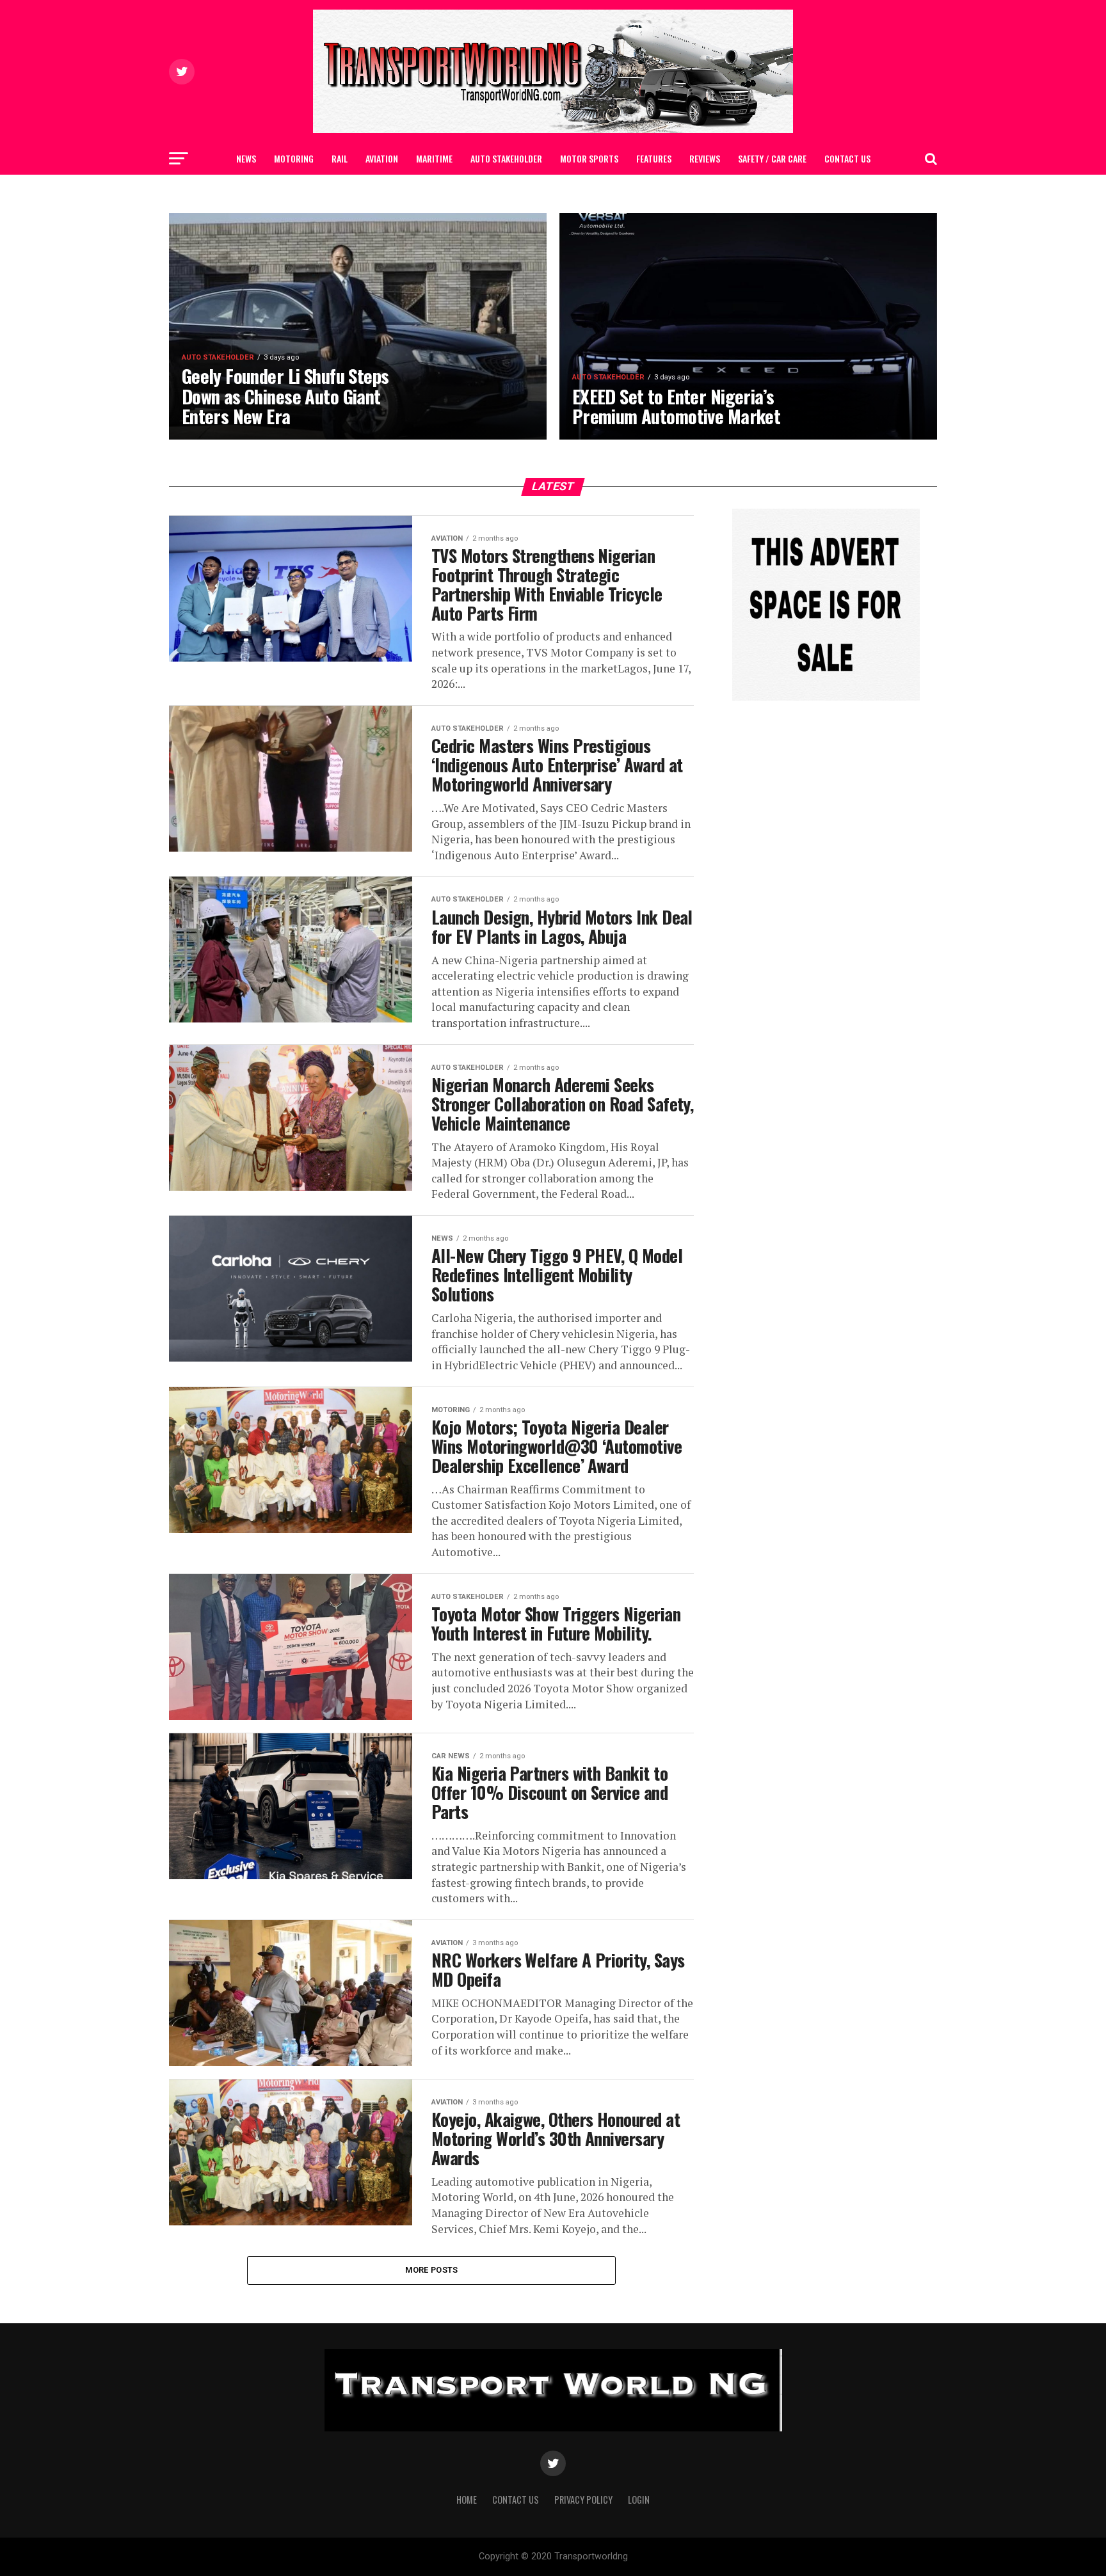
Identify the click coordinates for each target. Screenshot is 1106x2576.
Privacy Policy (583, 2500)
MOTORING (294, 158)
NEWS (246, 158)
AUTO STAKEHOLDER (506, 158)
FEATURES (654, 158)
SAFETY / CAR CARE (772, 158)
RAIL (340, 158)
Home (467, 2500)
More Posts (432, 2270)
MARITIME (434, 158)
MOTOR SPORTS (589, 158)
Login (639, 2500)
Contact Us (847, 158)
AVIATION (382, 158)
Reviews (705, 158)
